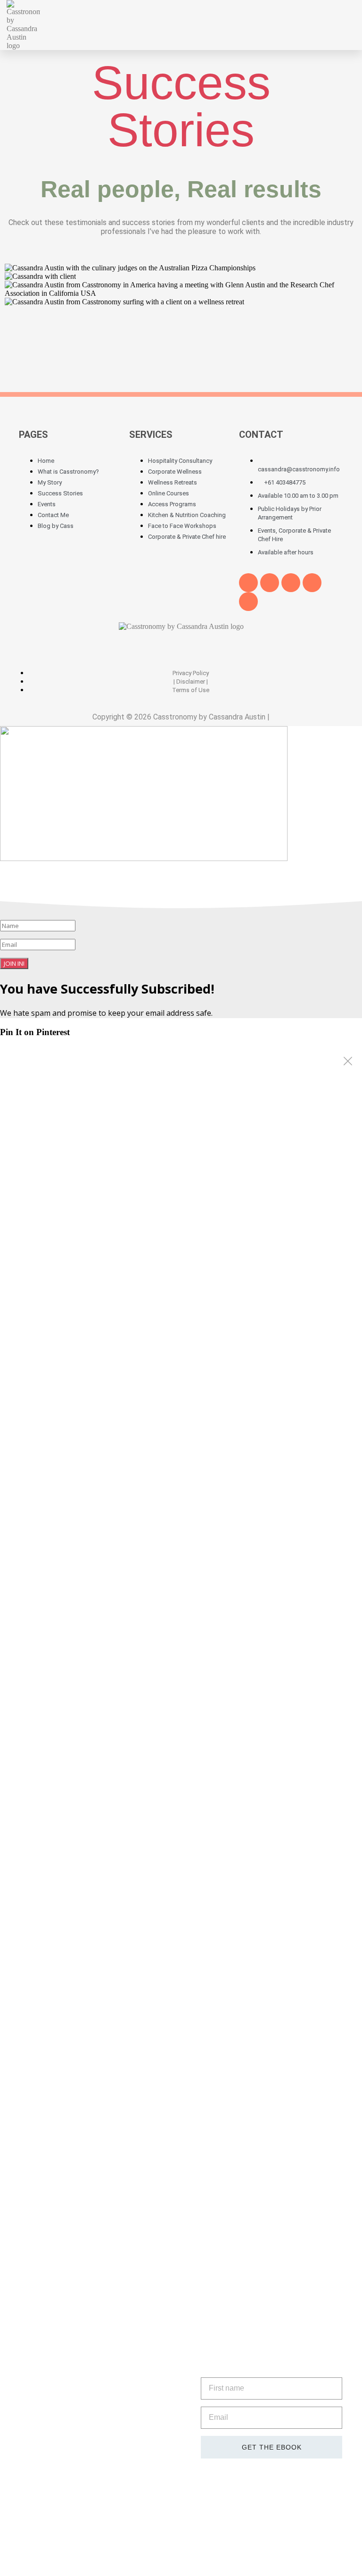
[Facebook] (248, 583)
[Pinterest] (312, 583)
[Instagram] (248, 602)
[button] (292, 25)
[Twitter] (270, 583)
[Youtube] (291, 583)
